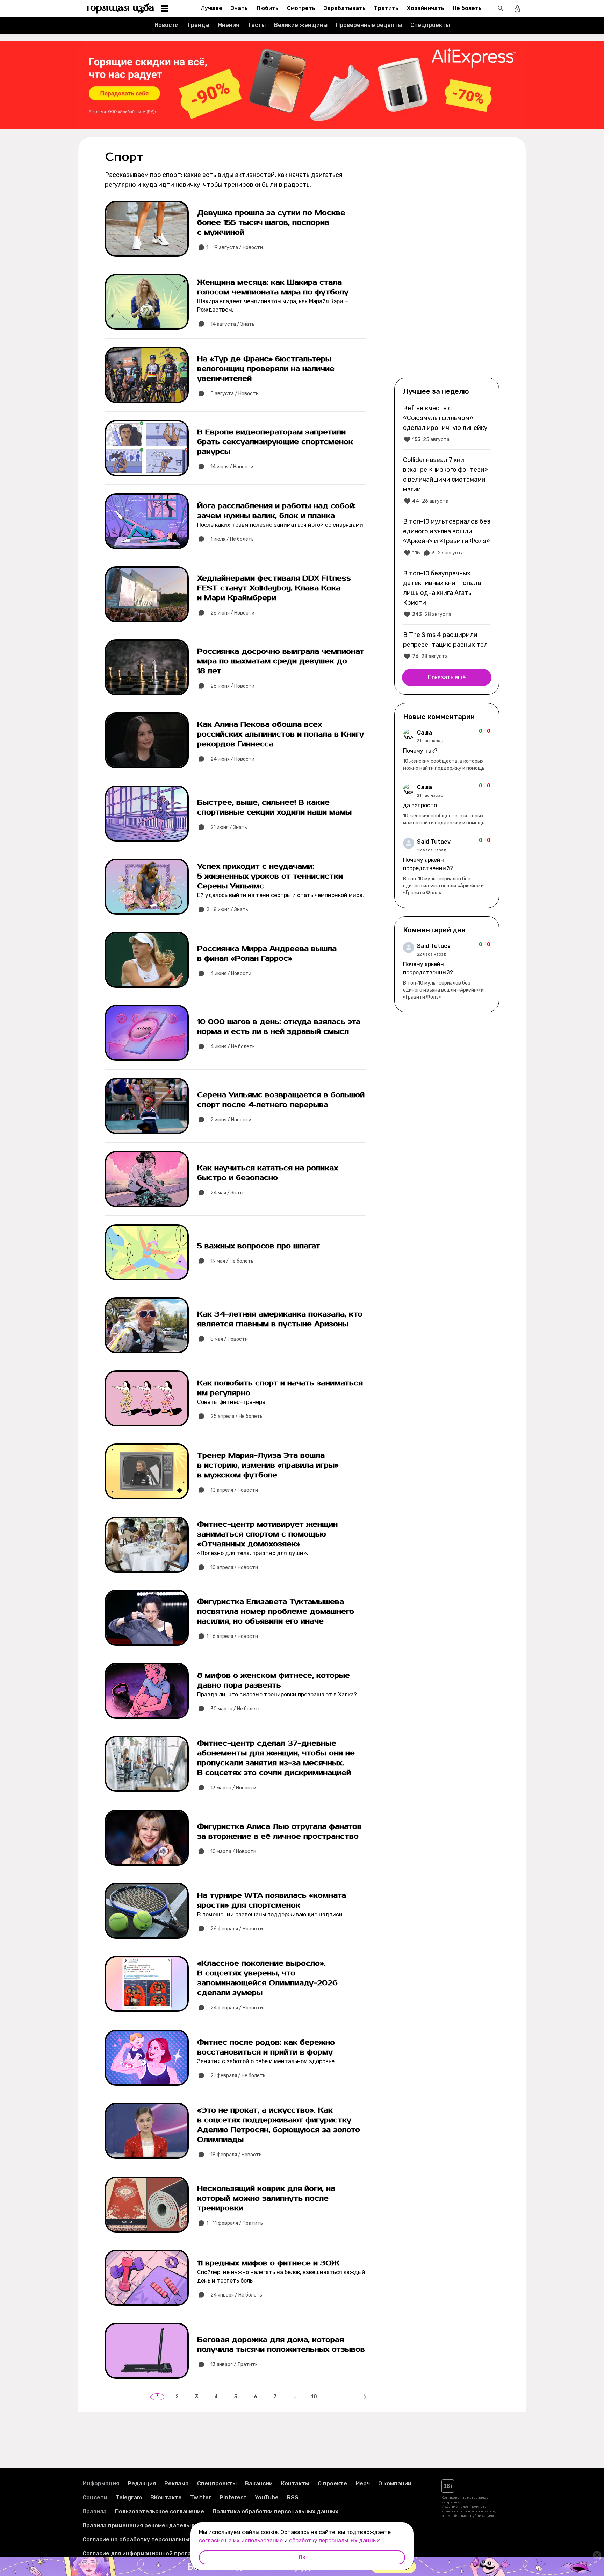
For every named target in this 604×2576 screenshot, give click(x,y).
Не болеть (467, 8)
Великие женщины (301, 25)
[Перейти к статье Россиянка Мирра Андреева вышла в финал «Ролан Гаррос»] (236, 960)
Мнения (228, 25)
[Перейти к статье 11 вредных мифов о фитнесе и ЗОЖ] (236, 2278)
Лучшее (211, 8)
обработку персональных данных (335, 2540)
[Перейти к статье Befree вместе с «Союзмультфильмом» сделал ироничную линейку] (447, 424)
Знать (239, 8)
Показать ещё (447, 677)
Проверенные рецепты (369, 25)
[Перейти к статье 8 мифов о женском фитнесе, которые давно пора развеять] (236, 1691)
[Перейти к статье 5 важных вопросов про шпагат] (236, 1252)
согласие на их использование (241, 2540)
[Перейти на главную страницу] (121, 8)
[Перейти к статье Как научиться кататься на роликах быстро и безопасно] (236, 1179)
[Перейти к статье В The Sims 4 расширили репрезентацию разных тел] (447, 645)
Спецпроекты (430, 25)
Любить (267, 8)
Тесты (257, 25)
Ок (302, 2557)
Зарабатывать (345, 8)
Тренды (198, 25)
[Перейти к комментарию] (447, 750)
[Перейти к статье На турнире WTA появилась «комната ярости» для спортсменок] (236, 1911)
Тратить (386, 8)
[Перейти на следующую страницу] (365, 2397)
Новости (167, 25)
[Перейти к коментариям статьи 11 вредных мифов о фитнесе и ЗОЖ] (202, 2295)
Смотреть (301, 8)
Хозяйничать (426, 8)
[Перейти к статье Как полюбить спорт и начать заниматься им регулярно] (236, 1398)
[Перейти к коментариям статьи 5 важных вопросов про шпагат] (202, 1261)
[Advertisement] (447, 263)
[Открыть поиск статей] (501, 8)
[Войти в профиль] (517, 8)
